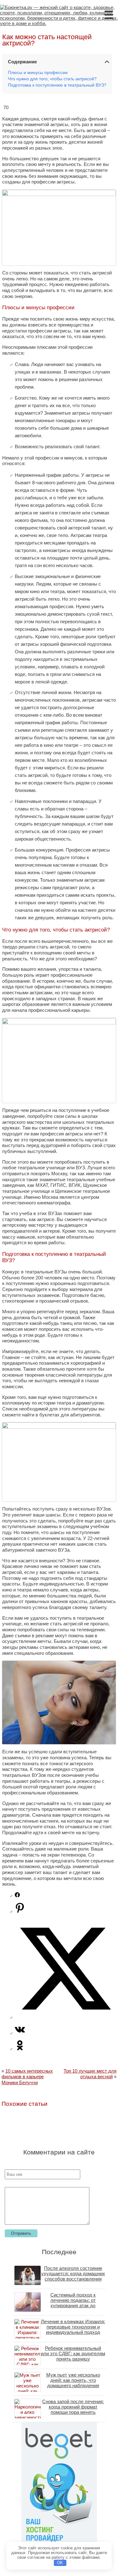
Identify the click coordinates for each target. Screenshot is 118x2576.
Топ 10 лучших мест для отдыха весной (90, 2074)
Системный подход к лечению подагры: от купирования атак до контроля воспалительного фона (73, 2305)
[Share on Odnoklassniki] (20, 2049)
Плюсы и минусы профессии (38, 73)
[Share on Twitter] (65, 2017)
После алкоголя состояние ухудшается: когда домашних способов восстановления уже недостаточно (73, 2276)
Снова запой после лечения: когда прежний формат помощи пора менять (73, 2407)
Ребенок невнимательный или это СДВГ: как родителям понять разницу (73, 2353)
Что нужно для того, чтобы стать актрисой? (52, 79)
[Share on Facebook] (17, 1896)
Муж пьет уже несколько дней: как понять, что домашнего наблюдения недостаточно (73, 2383)
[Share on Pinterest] (20, 1911)
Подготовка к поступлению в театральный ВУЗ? (57, 85)
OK (60, 2563)
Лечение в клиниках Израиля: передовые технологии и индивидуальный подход (73, 2327)
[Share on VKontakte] (20, 2033)
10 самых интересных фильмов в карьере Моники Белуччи (27, 2077)
